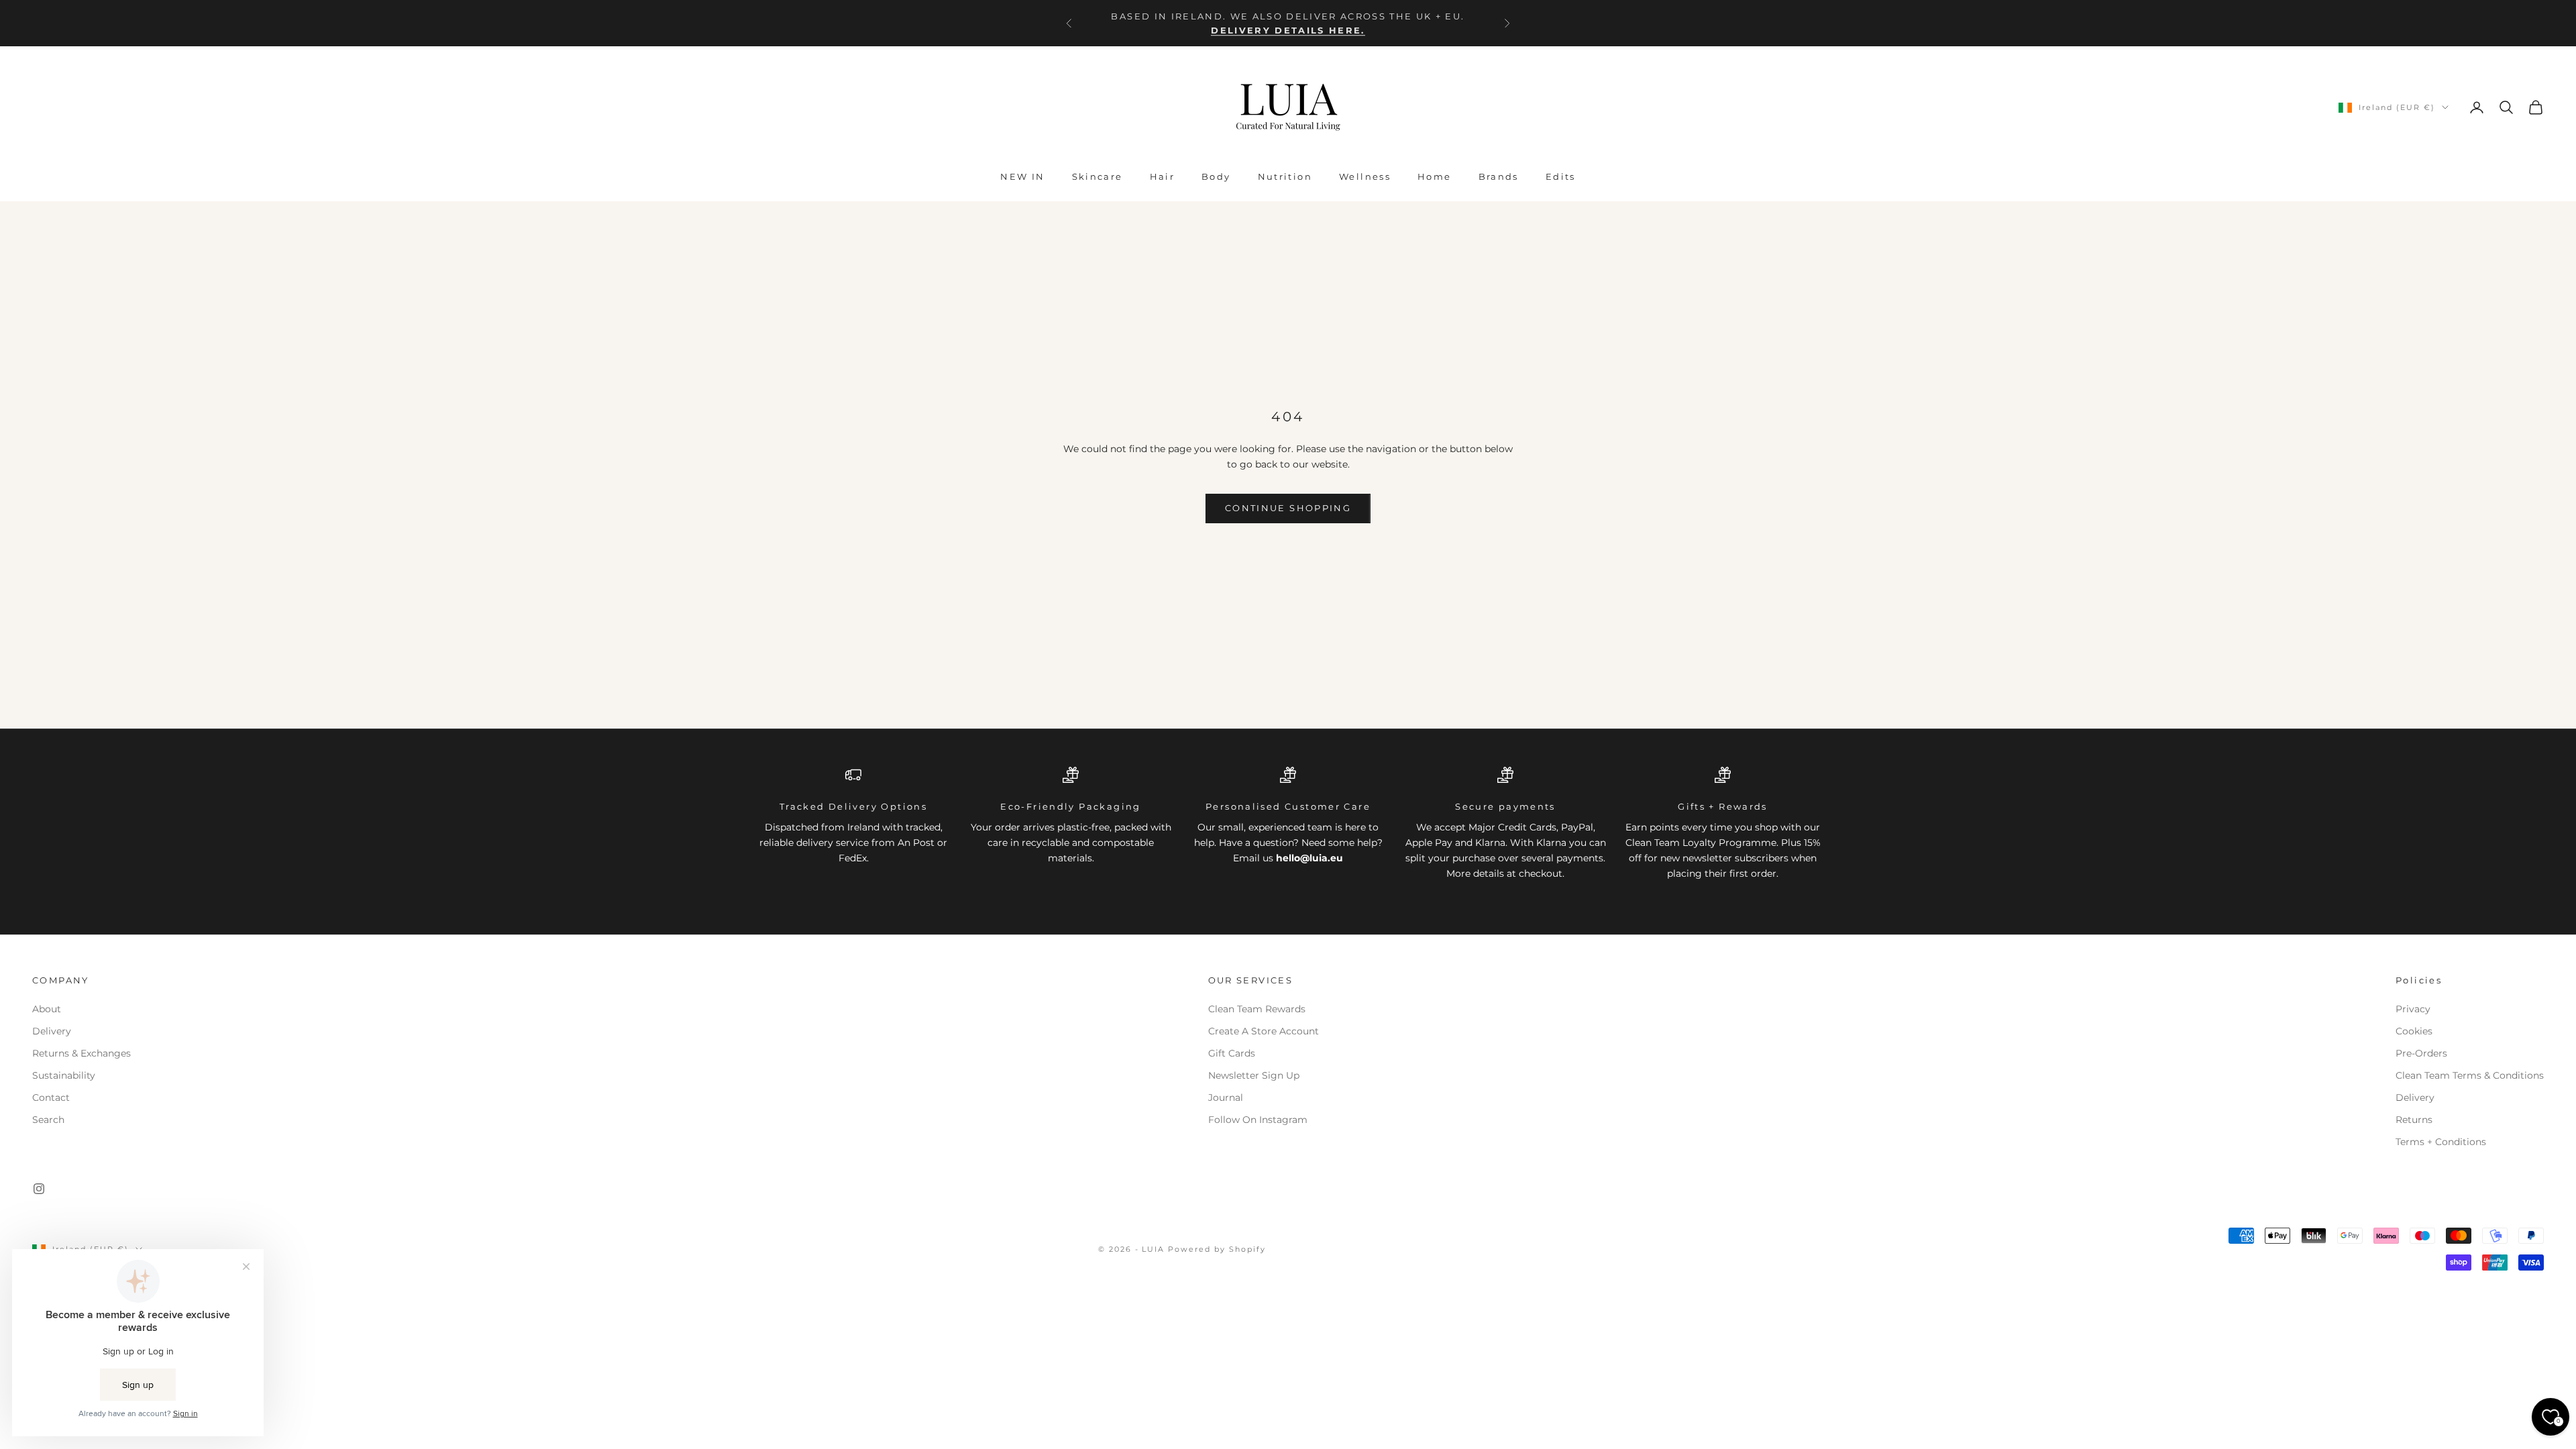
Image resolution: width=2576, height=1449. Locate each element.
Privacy (2413, 1009)
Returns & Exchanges (82, 1053)
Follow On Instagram (1258, 1120)
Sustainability (64, 1075)
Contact (51, 1097)
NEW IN (1022, 176)
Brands (1499, 176)
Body (1216, 176)
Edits (1561, 176)
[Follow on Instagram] (39, 1189)
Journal (1226, 1097)
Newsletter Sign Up (1254, 1075)
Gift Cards (1232, 1053)
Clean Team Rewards (1257, 1009)
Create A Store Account (1264, 1031)
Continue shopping (1288, 508)
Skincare (1097, 176)
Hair (1163, 176)
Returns (2414, 1120)
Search (48, 1120)
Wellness (1365, 176)
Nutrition (1285, 176)
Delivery (52, 1031)
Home (1435, 176)
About (47, 1009)
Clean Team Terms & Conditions (2470, 1075)
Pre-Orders (2421, 1053)
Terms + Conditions (2441, 1142)
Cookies (2414, 1031)
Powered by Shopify (1217, 1249)
